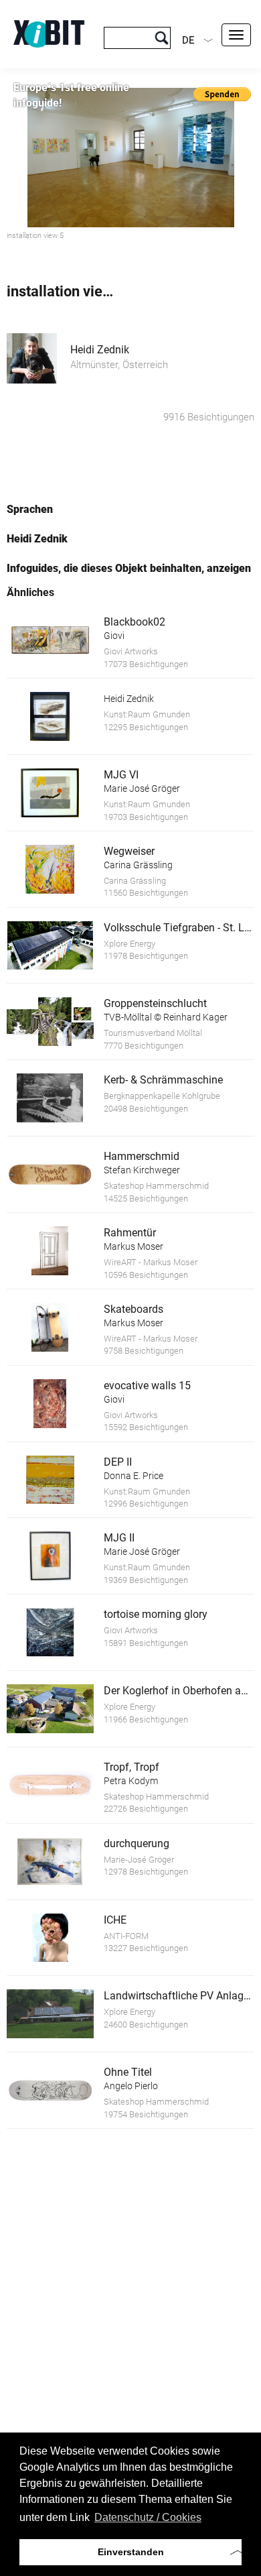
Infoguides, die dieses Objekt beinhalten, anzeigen (129, 568)
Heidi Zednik (100, 350)
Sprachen (30, 509)
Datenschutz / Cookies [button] (148, 2517)
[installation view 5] (130, 158)
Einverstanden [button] (131, 2552)
